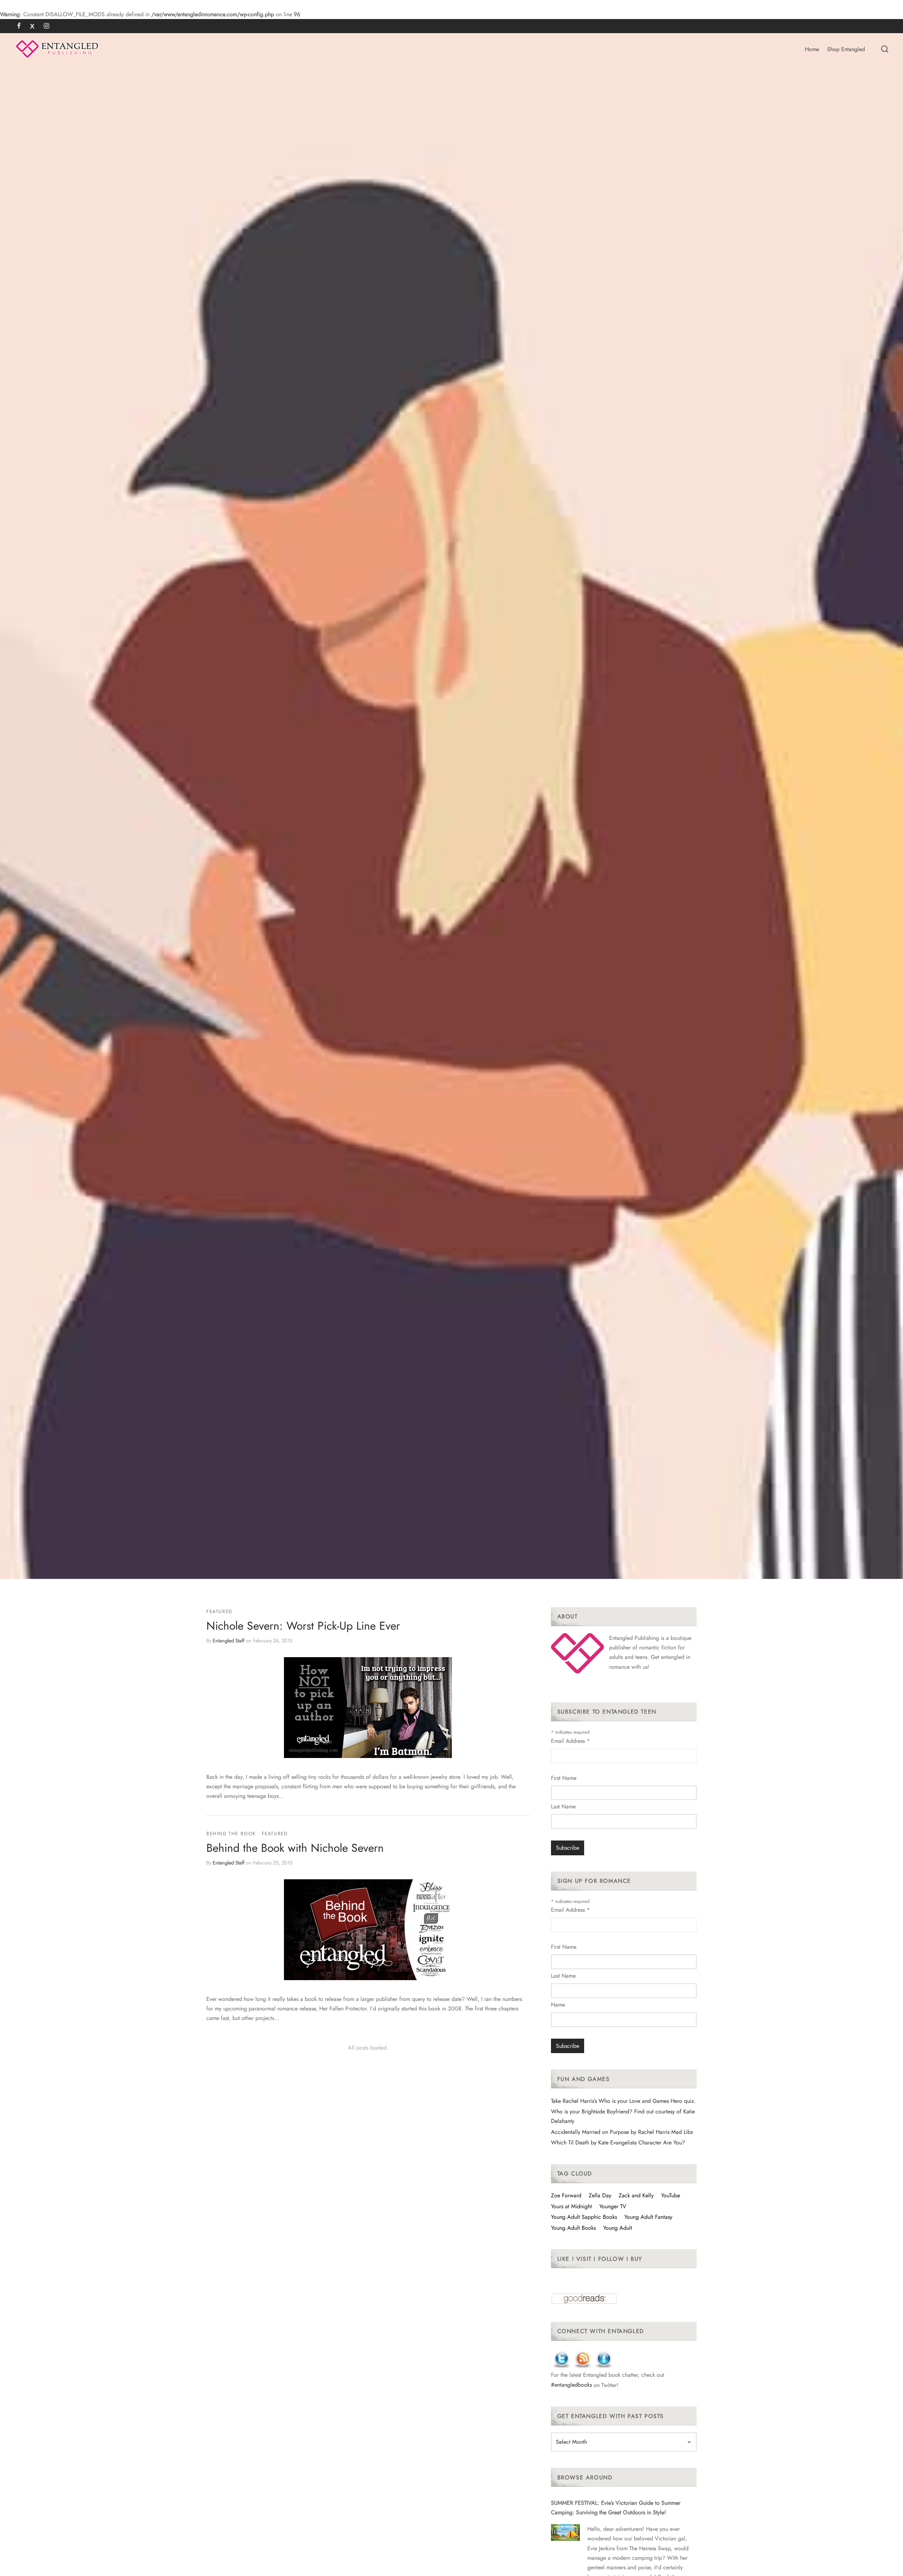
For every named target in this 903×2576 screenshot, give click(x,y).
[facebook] (19, 26)
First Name (564, 1778)
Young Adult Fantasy (648, 2217)
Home (812, 49)
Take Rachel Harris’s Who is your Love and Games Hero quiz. (623, 2101)
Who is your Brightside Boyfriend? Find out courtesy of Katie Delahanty (623, 2116)
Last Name (563, 1806)
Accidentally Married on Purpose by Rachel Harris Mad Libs (622, 2132)
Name (558, 2005)
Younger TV (613, 2206)
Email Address (570, 1741)
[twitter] (32, 26)
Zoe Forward (566, 2195)
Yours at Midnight (571, 2206)
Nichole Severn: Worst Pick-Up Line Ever (303, 1626)
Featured (219, 1611)
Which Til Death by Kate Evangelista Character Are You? (618, 2142)
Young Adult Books (573, 2228)
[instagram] (46, 26)
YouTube (671, 2195)
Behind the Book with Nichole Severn (295, 1848)
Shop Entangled (846, 49)
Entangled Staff (229, 1640)
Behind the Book (231, 1833)
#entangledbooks (571, 2385)
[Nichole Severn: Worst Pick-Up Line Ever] (368, 1708)
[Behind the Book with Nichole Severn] (368, 1930)
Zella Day (600, 2195)
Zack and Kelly (636, 2195)
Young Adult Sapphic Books (584, 2217)
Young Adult (618, 2228)
